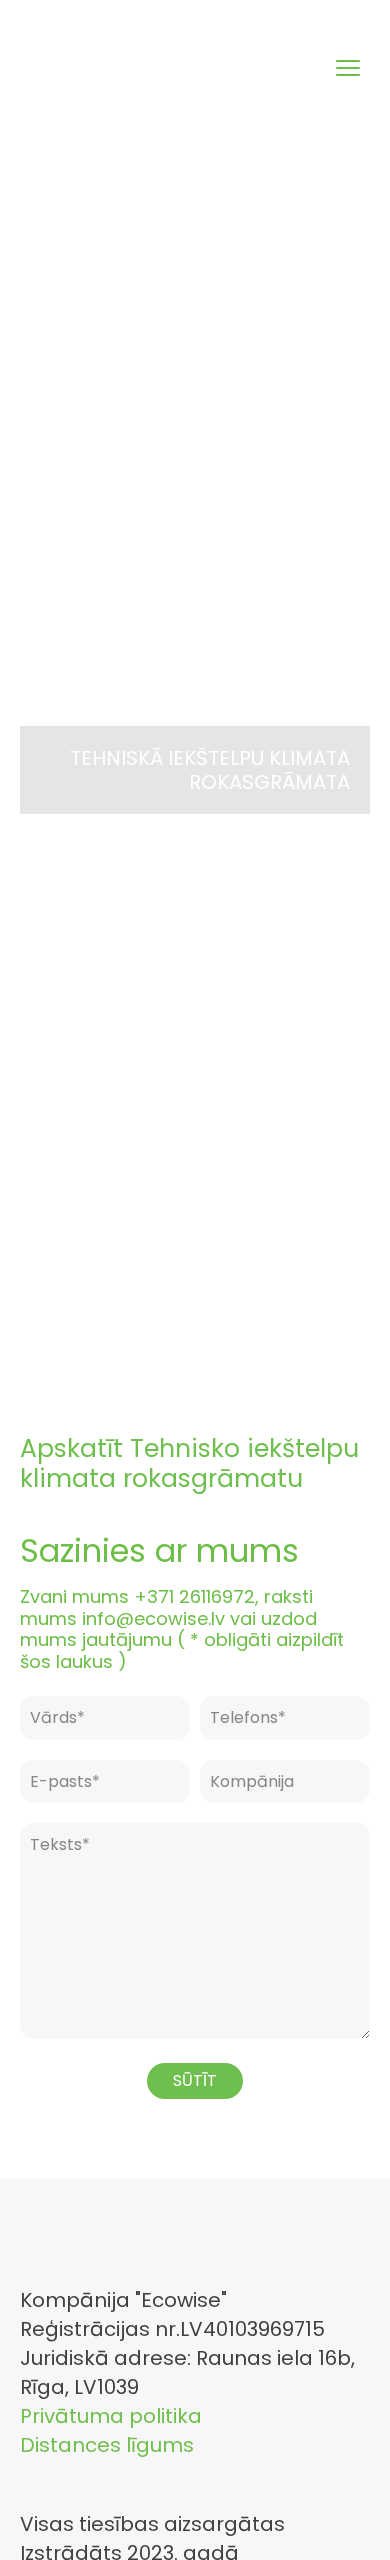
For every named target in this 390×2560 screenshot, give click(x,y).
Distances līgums (107, 2445)
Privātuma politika (111, 2416)
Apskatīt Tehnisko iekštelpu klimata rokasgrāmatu (189, 1463)
